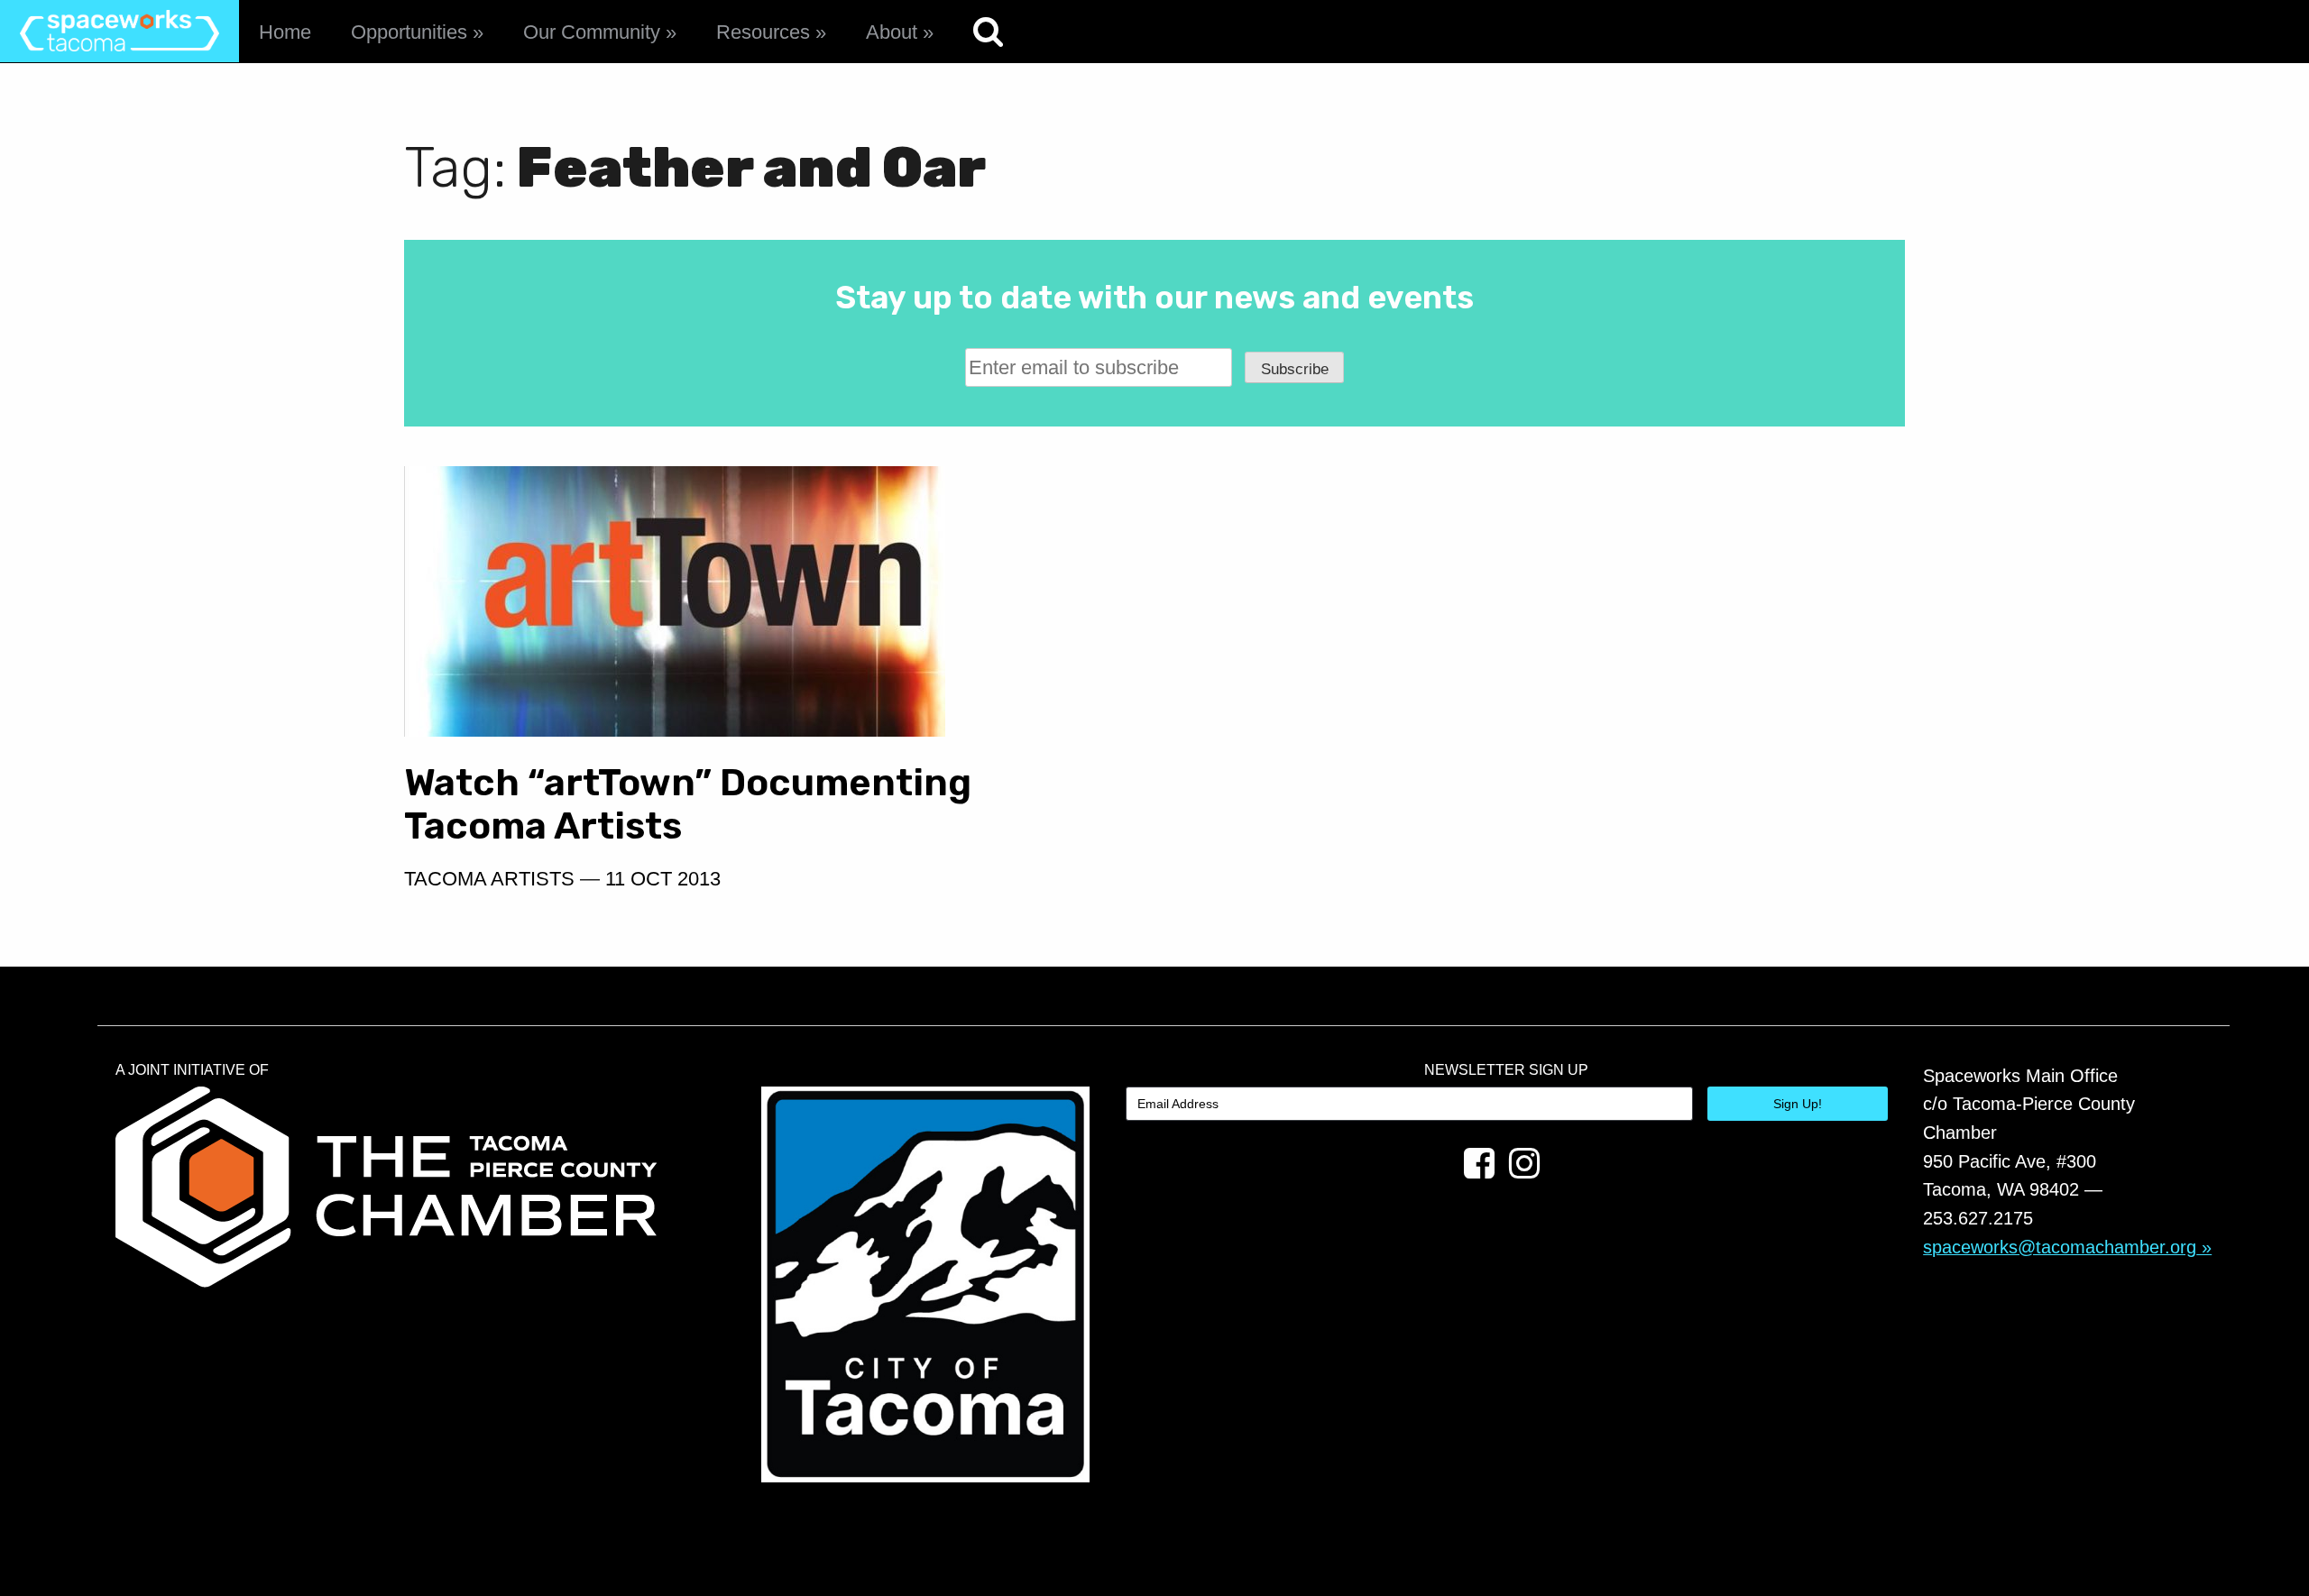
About (892, 32)
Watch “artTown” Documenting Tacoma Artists (688, 804)
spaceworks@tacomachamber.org (2060, 1247)
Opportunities (409, 32)
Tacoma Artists (489, 879)
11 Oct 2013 (663, 879)
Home (285, 32)
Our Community (592, 32)
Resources (763, 32)
